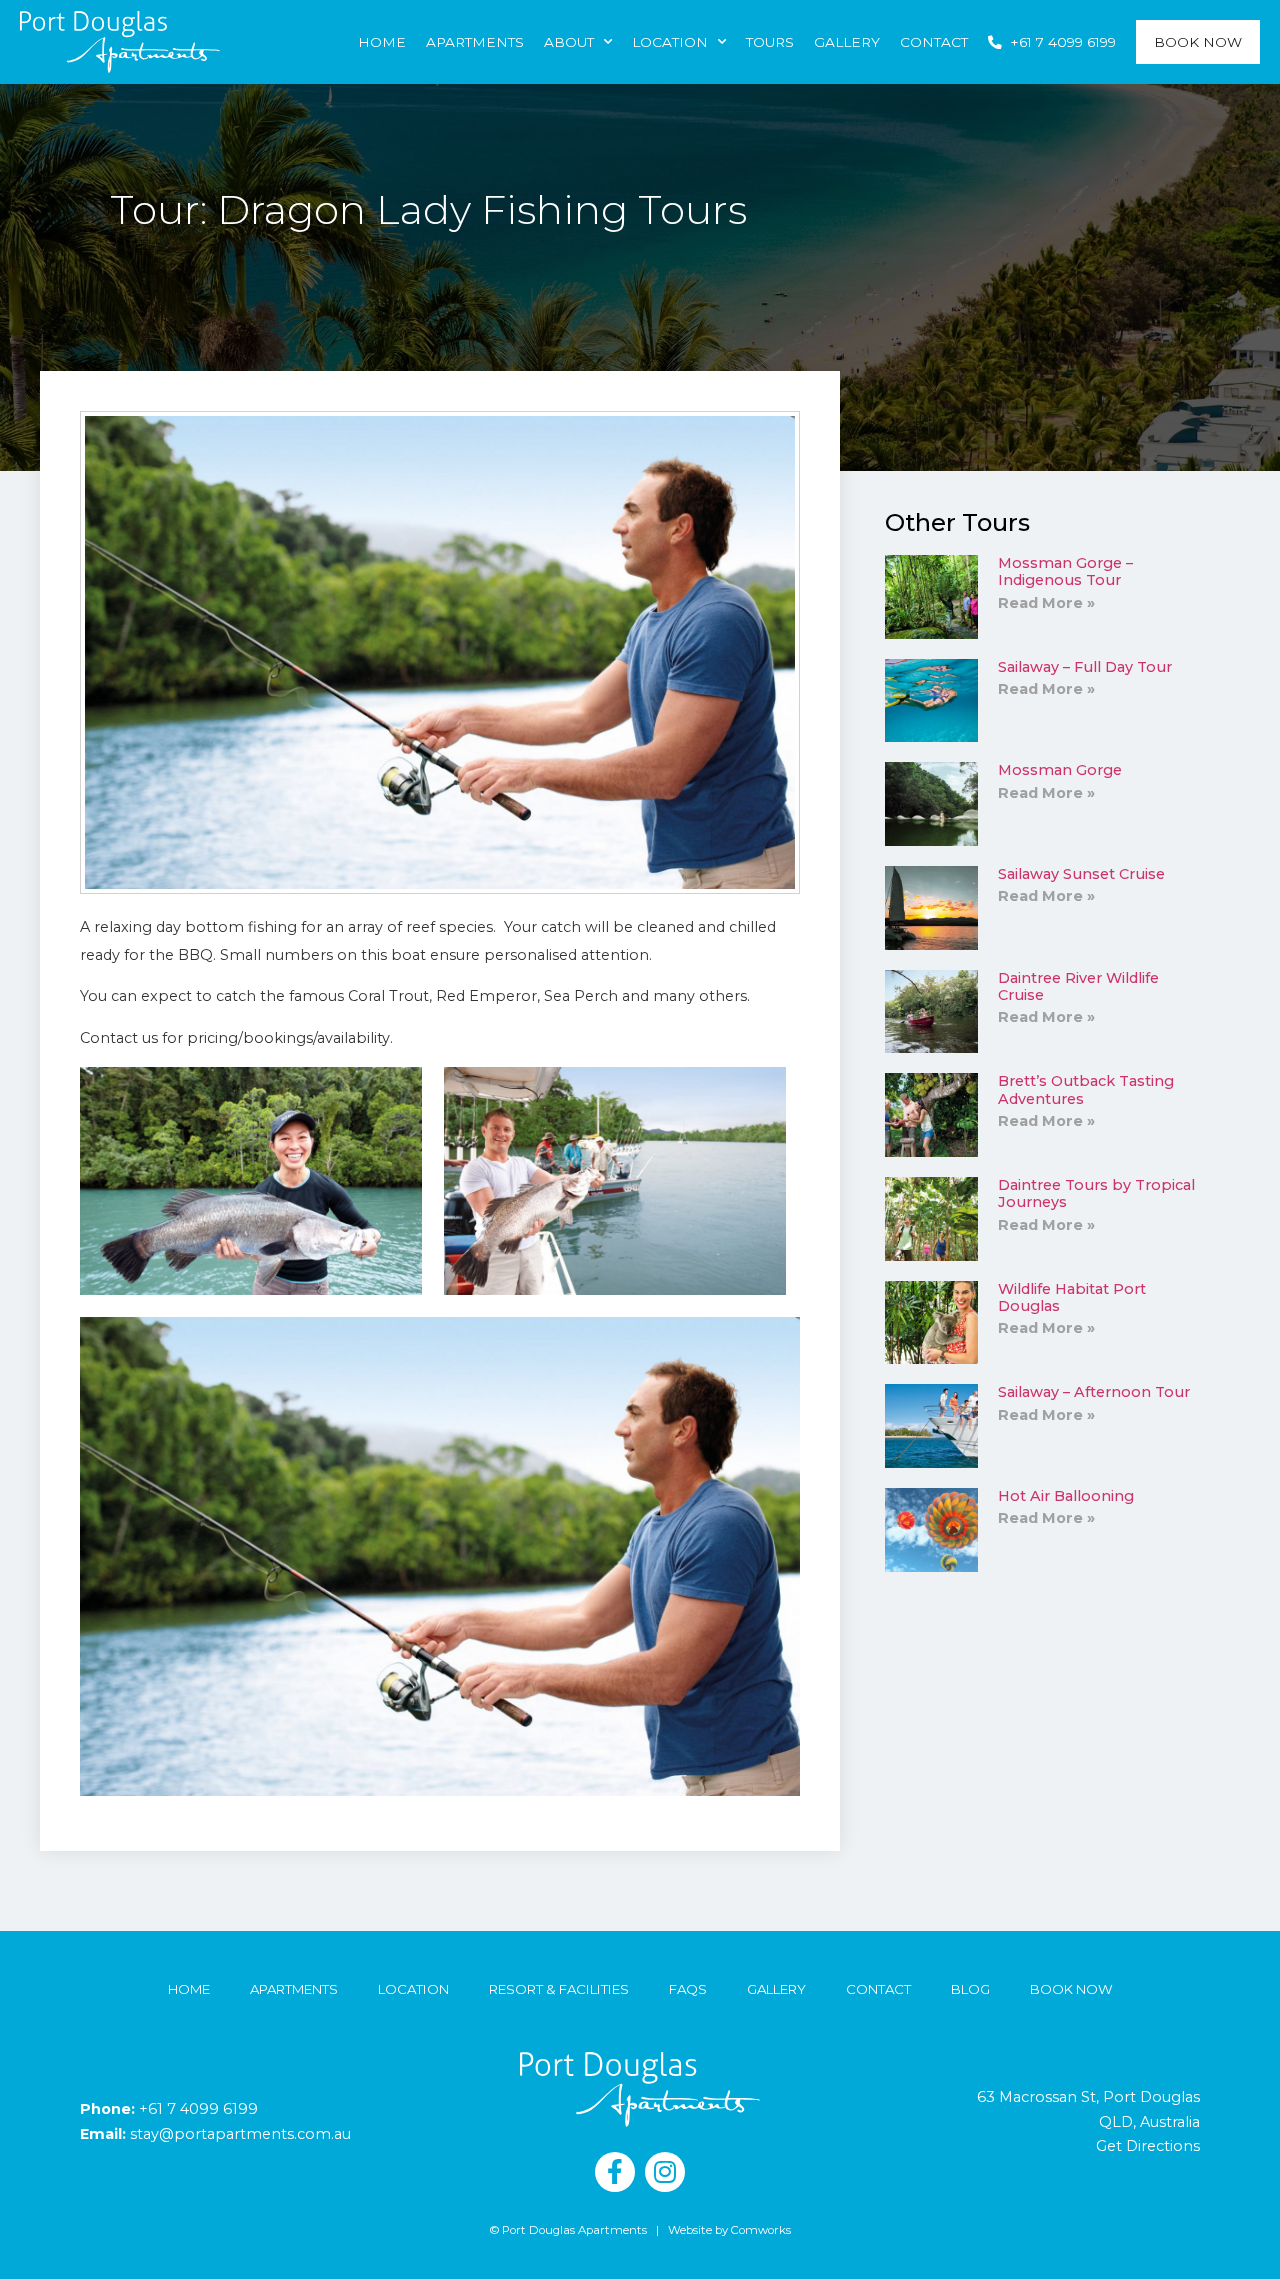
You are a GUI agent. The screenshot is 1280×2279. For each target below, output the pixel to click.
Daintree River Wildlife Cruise (1078, 986)
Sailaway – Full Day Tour (1085, 667)
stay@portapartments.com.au (240, 2134)
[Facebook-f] (615, 2172)
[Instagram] (665, 2172)
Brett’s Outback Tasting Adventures (1086, 1089)
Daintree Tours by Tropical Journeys (1096, 1193)
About (569, 42)
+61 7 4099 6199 (198, 2109)
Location (670, 42)
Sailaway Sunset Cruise (1081, 874)
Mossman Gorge (1060, 770)
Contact (934, 42)
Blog (970, 1989)
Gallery (847, 42)
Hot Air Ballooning (1066, 1496)
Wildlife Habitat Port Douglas (1072, 1297)
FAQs (688, 1989)
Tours (770, 42)
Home (382, 42)
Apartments (475, 42)
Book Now (1198, 42)
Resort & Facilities (559, 1989)
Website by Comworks (729, 2230)
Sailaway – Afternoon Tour (1094, 1392)
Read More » (1046, 603)
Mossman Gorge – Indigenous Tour (1065, 571)
